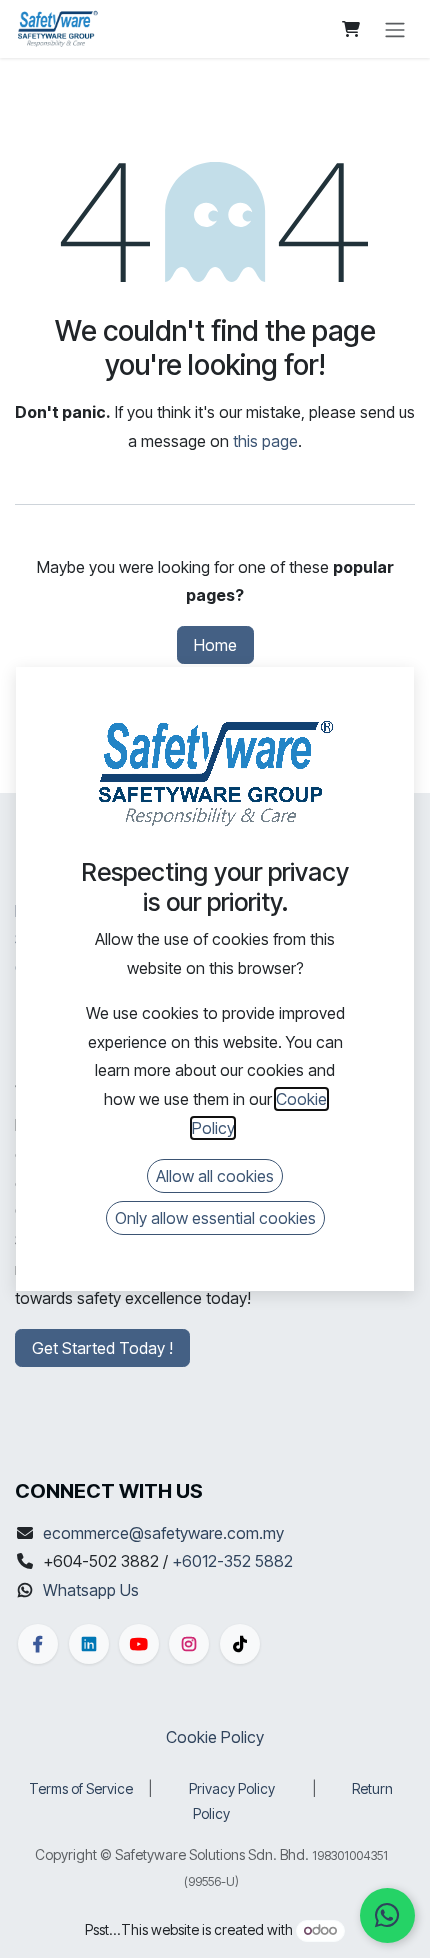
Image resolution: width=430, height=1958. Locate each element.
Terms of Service (81, 1788)
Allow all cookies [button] (215, 1176)
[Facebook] (38, 1644)
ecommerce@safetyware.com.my (163, 1533)
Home (215, 645)
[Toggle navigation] (395, 29)
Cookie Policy (215, 1737)
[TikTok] (240, 1644)
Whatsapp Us (91, 1590)
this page (265, 441)
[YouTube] (139, 1644)
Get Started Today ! (102, 1348)
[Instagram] (189, 1644)
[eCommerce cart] (351, 29)
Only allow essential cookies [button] (215, 1218)
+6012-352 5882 (232, 1561)
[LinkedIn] (89, 1644)
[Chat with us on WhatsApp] (387, 1915)
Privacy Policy (232, 1788)
